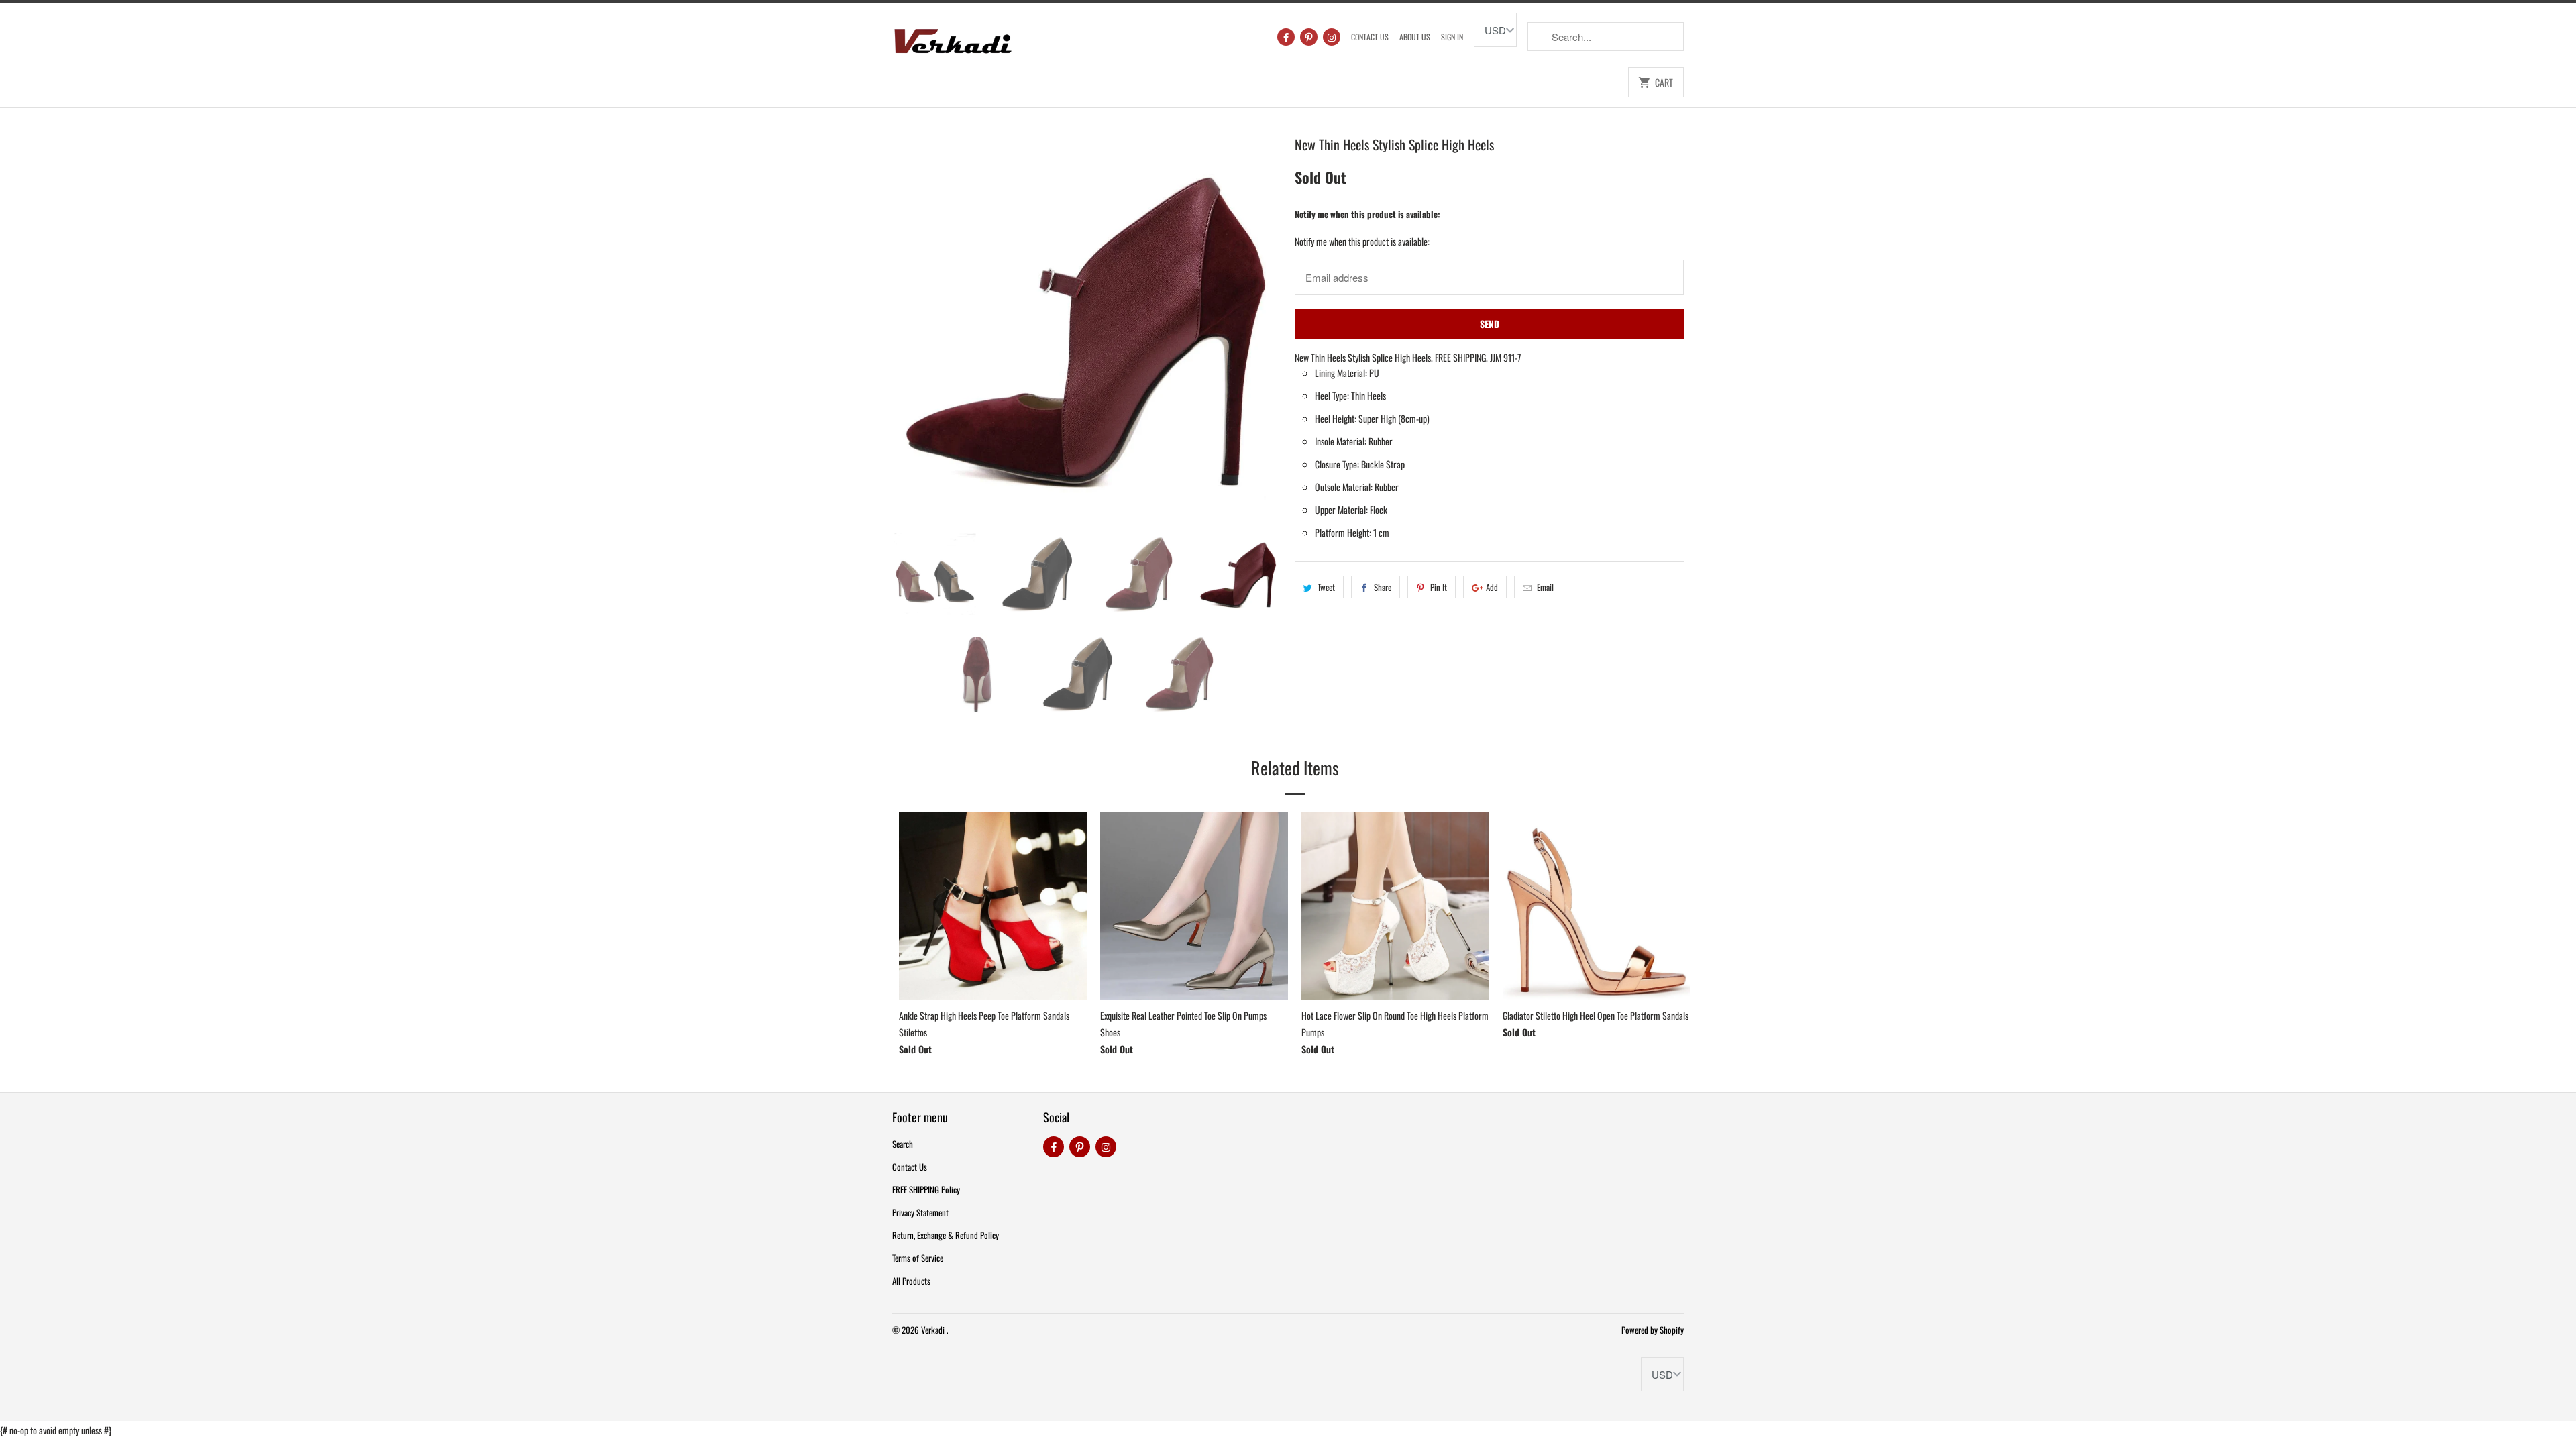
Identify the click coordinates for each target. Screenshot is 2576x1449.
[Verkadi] (953, 38)
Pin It (1439, 587)
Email (1545, 587)
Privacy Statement (920, 1212)
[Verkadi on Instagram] (1332, 37)
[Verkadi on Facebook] (1286, 37)
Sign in (1452, 37)
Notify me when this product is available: (1367, 214)
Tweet (1326, 587)
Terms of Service (918, 1258)
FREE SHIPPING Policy (926, 1189)
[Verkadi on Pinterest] (1309, 37)
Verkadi (934, 1330)
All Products (911, 1281)
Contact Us (1370, 37)
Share (1383, 587)
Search (903, 1144)
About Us (1415, 37)
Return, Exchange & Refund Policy (946, 1235)
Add (1492, 587)
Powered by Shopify (1653, 1330)
